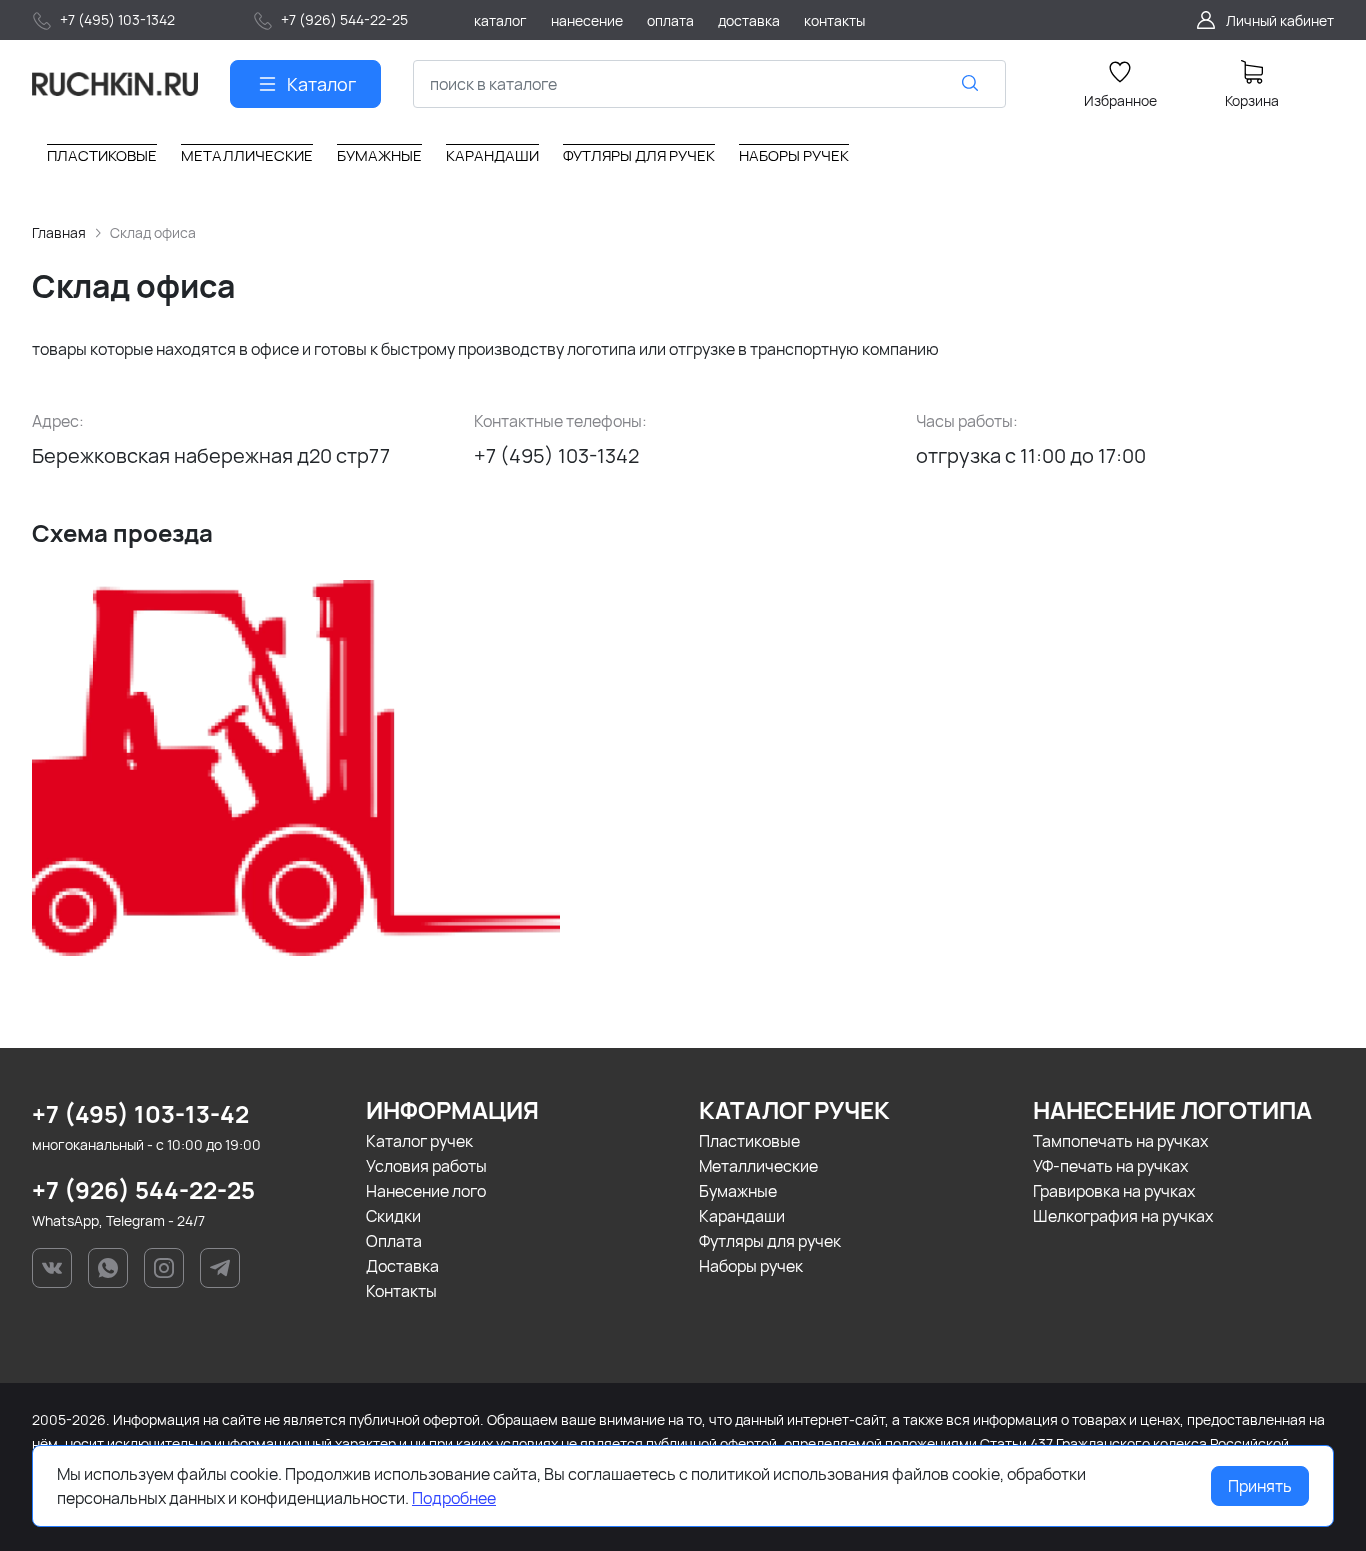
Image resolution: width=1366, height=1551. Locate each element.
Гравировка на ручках (1114, 1191)
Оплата (394, 1241)
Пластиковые (749, 1141)
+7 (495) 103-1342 (556, 455)
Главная (59, 232)
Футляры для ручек (770, 1241)
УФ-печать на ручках (1110, 1166)
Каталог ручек (419, 1141)
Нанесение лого (426, 1191)
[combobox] (709, 84)
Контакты (401, 1291)
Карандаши (742, 1216)
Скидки (393, 1216)
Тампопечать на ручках (1120, 1141)
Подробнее (454, 1498)
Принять (1260, 1486)
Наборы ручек (751, 1266)
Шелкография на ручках (1123, 1216)
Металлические (758, 1166)
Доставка (402, 1266)
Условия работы (426, 1166)
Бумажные (738, 1191)
